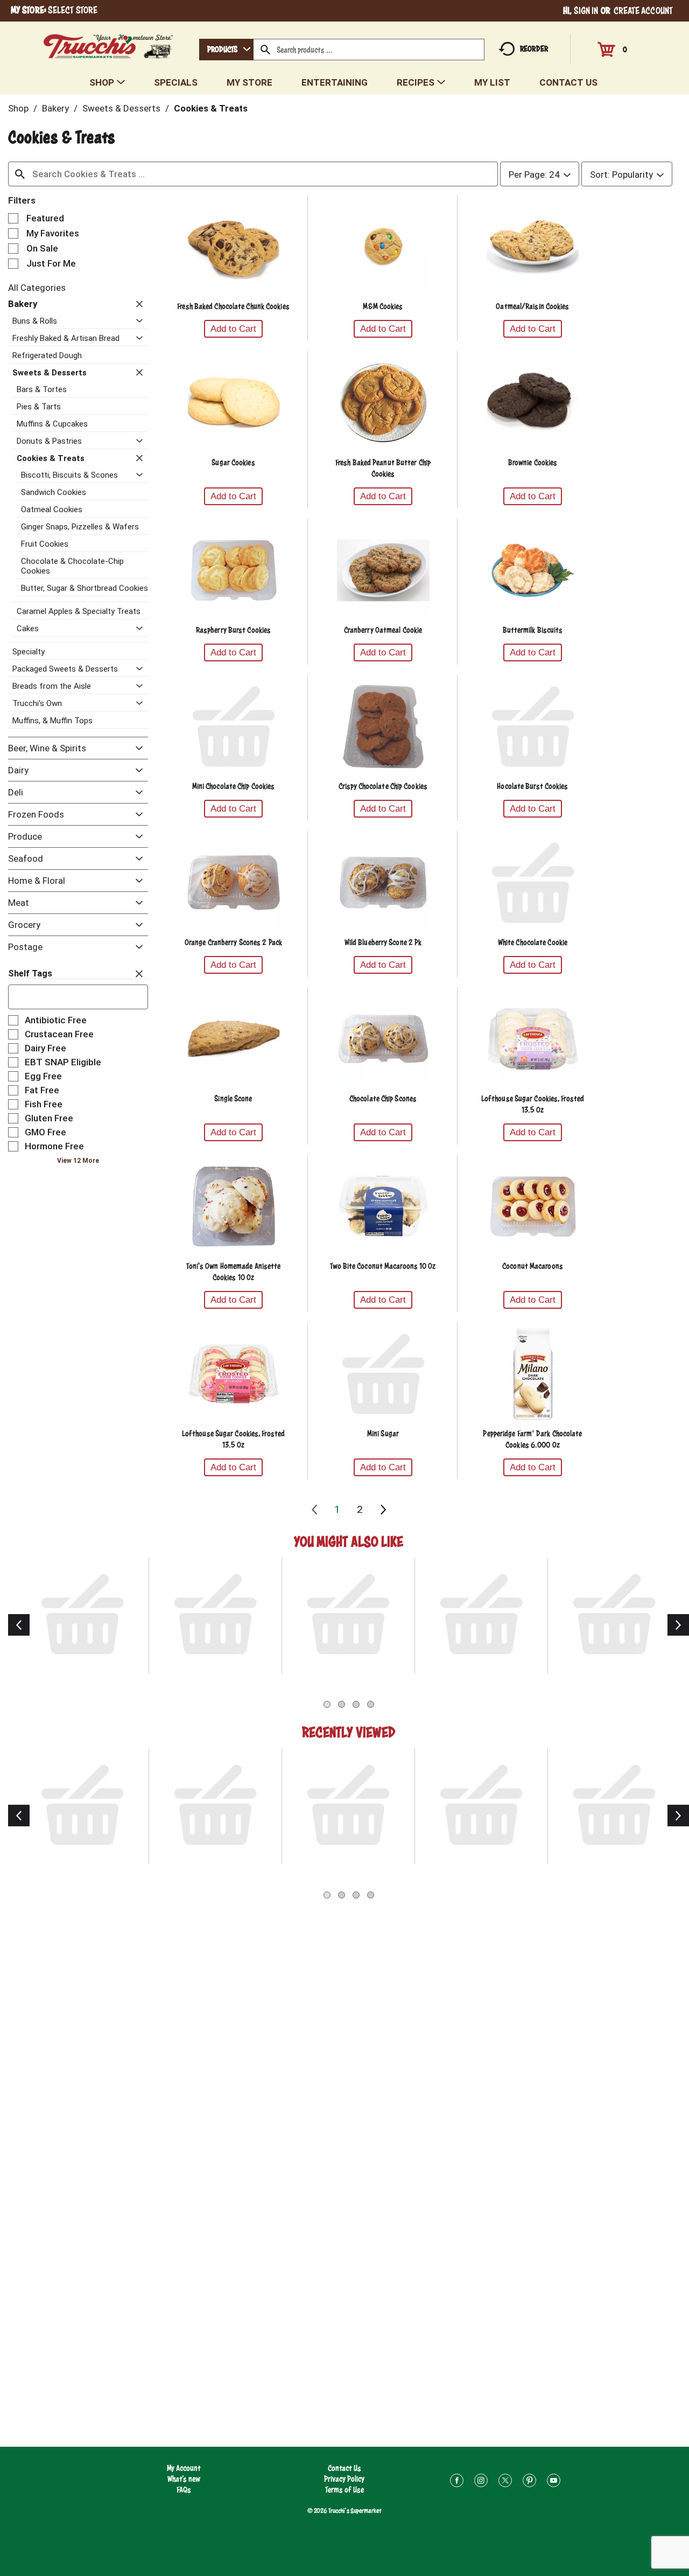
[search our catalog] (265, 50)
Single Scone (233, 1098)
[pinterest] (529, 2482)
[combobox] (226, 50)
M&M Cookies (383, 306)
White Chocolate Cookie (533, 942)
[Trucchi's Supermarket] (108, 43)
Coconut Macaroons (533, 1266)
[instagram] (481, 2482)
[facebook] (457, 2482)
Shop (18, 108)
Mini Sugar (383, 1433)
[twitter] (505, 2482)
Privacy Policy (344, 2479)
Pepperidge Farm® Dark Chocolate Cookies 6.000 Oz (532, 1439)
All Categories (37, 288)
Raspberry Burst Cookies (233, 630)
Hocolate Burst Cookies (532, 786)
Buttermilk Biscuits (533, 630)
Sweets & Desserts (121, 108)
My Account (184, 2468)
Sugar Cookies (233, 462)
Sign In (586, 11)
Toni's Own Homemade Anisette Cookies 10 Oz (234, 1272)
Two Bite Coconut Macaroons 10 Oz (383, 1266)
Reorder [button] (534, 49)
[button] (137, 304)
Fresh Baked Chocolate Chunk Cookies (233, 306)
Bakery (55, 108)
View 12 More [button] (78, 1161)
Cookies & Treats (211, 108)
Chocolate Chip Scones (383, 1098)
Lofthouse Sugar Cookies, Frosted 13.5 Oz (533, 1104)
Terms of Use (344, 2490)
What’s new (184, 2479)
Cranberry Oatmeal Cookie (383, 630)
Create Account (643, 11)
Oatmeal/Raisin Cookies (532, 306)
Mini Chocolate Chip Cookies (234, 786)
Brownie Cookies (533, 462)
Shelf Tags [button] (30, 973)
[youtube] (554, 2482)
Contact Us (344, 2468)
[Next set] (383, 1510)
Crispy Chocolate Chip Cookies (383, 786)
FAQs (184, 2490)
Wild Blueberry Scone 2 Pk (383, 942)
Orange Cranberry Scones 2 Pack (233, 942)
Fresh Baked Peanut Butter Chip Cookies (383, 468)
